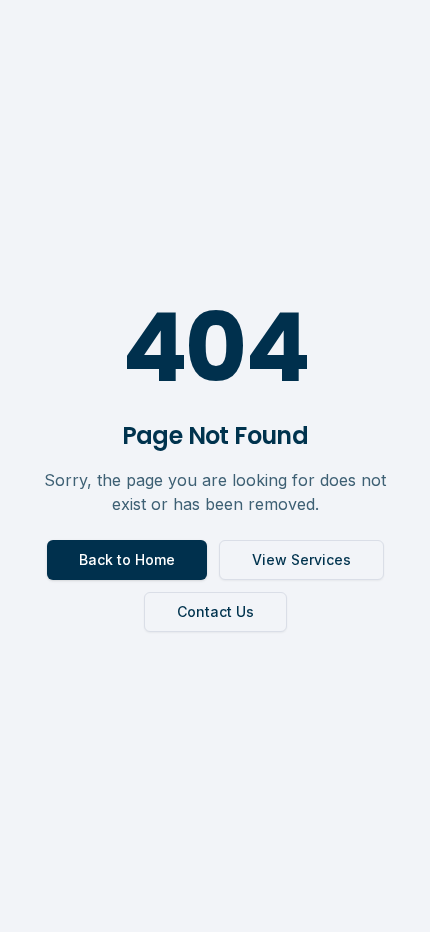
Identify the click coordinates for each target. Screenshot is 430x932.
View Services (301, 559)
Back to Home (127, 559)
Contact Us (215, 611)
